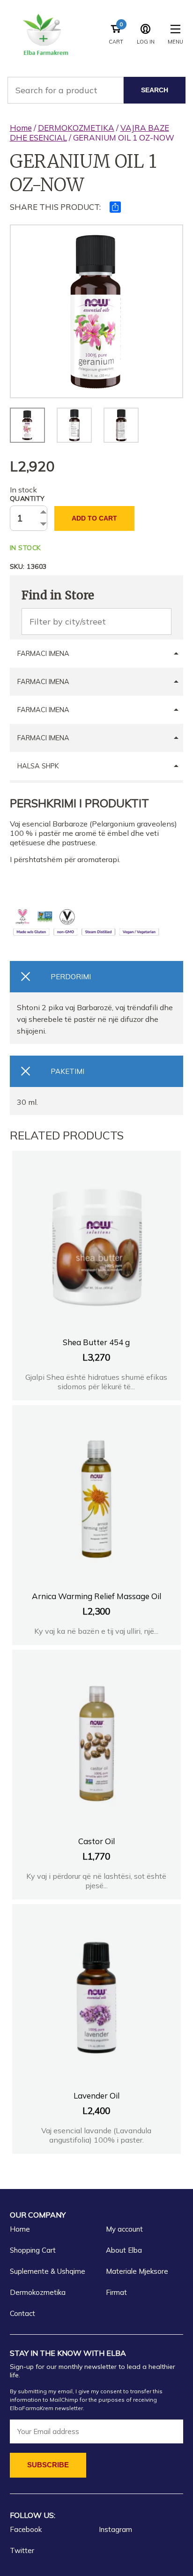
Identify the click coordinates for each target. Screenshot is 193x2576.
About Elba (124, 2250)
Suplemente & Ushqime (48, 2271)
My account (124, 2229)
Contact (22, 2313)
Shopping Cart (33, 2250)
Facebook (26, 2529)
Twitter (22, 2550)
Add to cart (94, 518)
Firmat (116, 2292)
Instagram (115, 2529)
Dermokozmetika (38, 2292)
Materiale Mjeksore (137, 2271)
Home (21, 128)
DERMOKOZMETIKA (76, 128)
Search (155, 90)
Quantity (27, 499)
